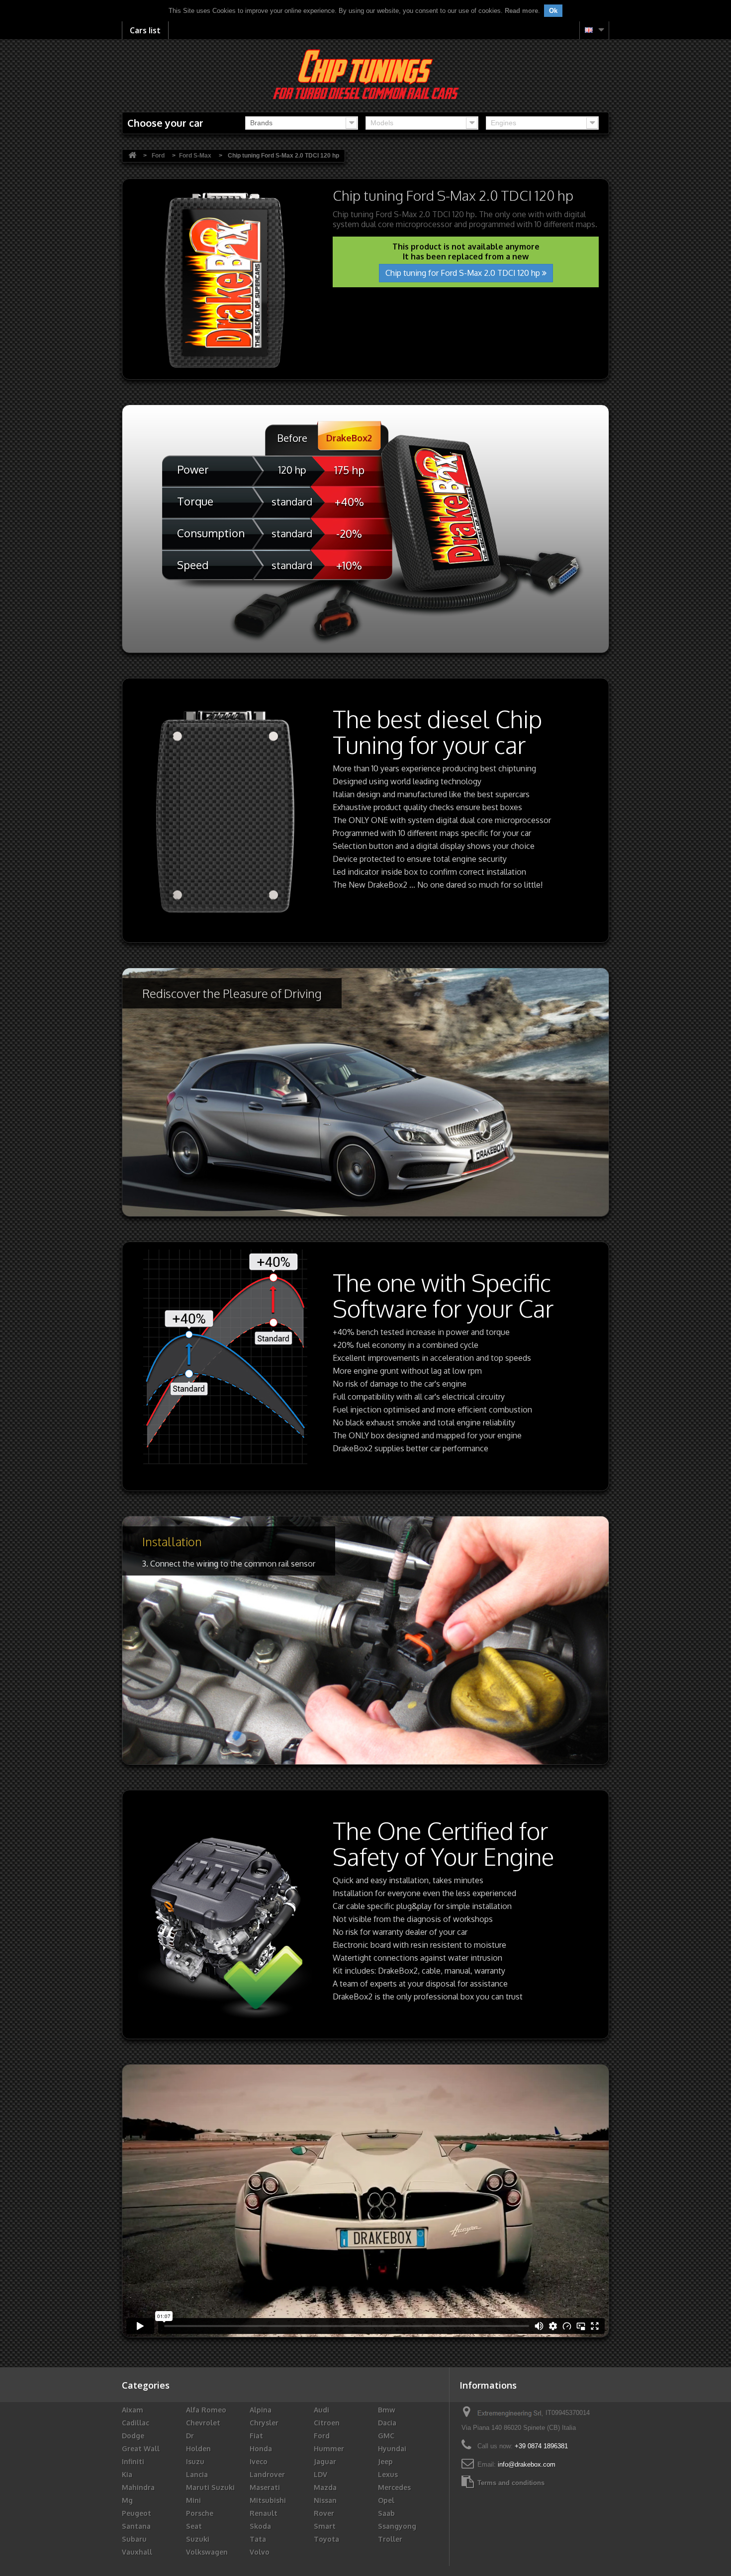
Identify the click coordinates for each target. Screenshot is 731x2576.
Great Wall (141, 2449)
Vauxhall (137, 2552)
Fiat (256, 2436)
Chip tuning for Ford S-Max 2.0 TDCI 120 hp (464, 273)
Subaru (134, 2539)
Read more (521, 11)
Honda (261, 2449)
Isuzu (195, 2461)
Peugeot (137, 2513)
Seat (194, 2526)
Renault (264, 2513)
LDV (320, 2474)
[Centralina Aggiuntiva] (366, 74)
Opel (386, 2500)
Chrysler (264, 2423)
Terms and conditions (511, 2483)
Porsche (200, 2513)
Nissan (325, 2500)
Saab (386, 2513)
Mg (127, 2500)
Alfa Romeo (206, 2410)
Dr (190, 2436)
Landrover (267, 2474)
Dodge (133, 2436)
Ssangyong (397, 2526)
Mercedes (394, 2487)
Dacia (387, 2423)
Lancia (197, 2474)
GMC (386, 2436)
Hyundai (392, 2449)
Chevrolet (203, 2423)
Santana (136, 2526)
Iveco (259, 2461)
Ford (322, 2436)
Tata (258, 2539)
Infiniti (133, 2461)
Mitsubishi (268, 2500)
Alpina (261, 2410)
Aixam (133, 2410)
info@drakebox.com (527, 2464)
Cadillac (136, 2423)
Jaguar (325, 2461)
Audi (321, 2410)
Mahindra (138, 2487)
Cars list (145, 30)
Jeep (385, 2461)
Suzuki (198, 2539)
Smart (325, 2526)
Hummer (329, 2449)
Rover (324, 2513)
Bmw (387, 2410)
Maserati (265, 2487)
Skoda (260, 2526)
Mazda (325, 2487)
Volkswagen (207, 2552)
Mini (193, 2500)
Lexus (388, 2474)
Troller (390, 2539)
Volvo (260, 2552)
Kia (127, 2474)
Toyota (326, 2539)
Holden (198, 2449)
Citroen (327, 2423)
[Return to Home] (132, 156)
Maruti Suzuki (210, 2487)
